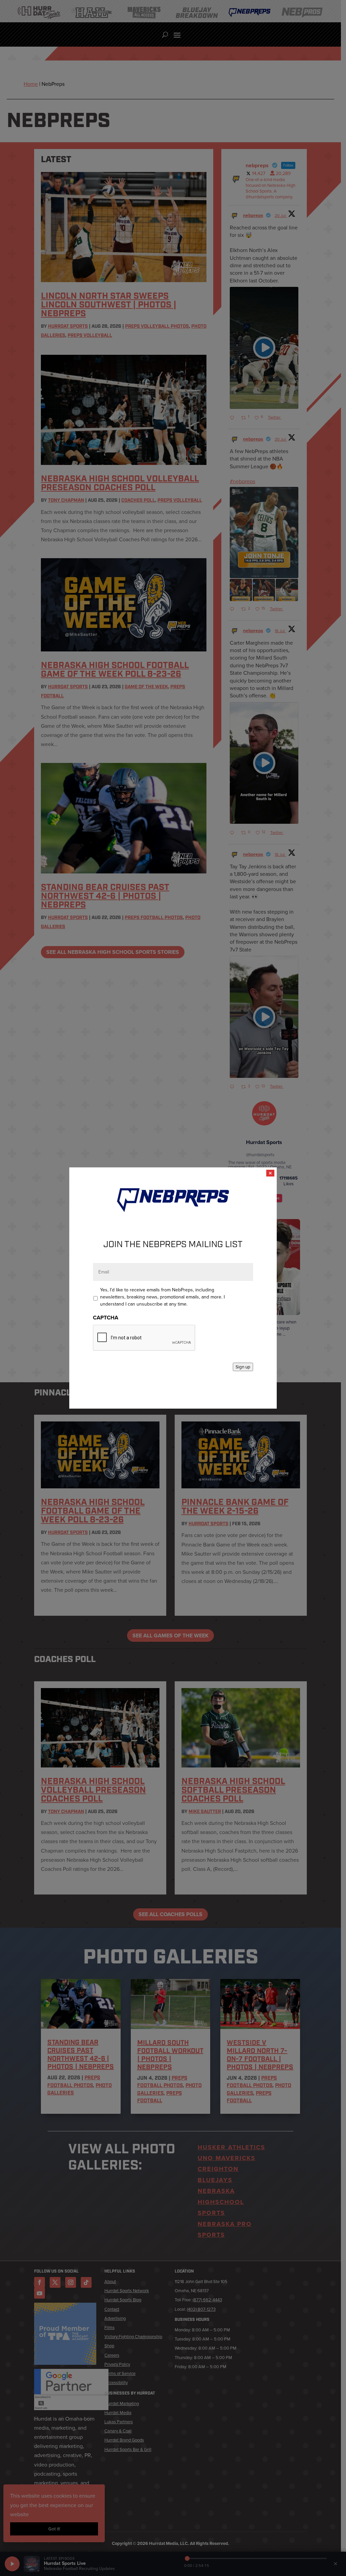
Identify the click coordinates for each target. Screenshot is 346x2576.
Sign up (243, 1367)
